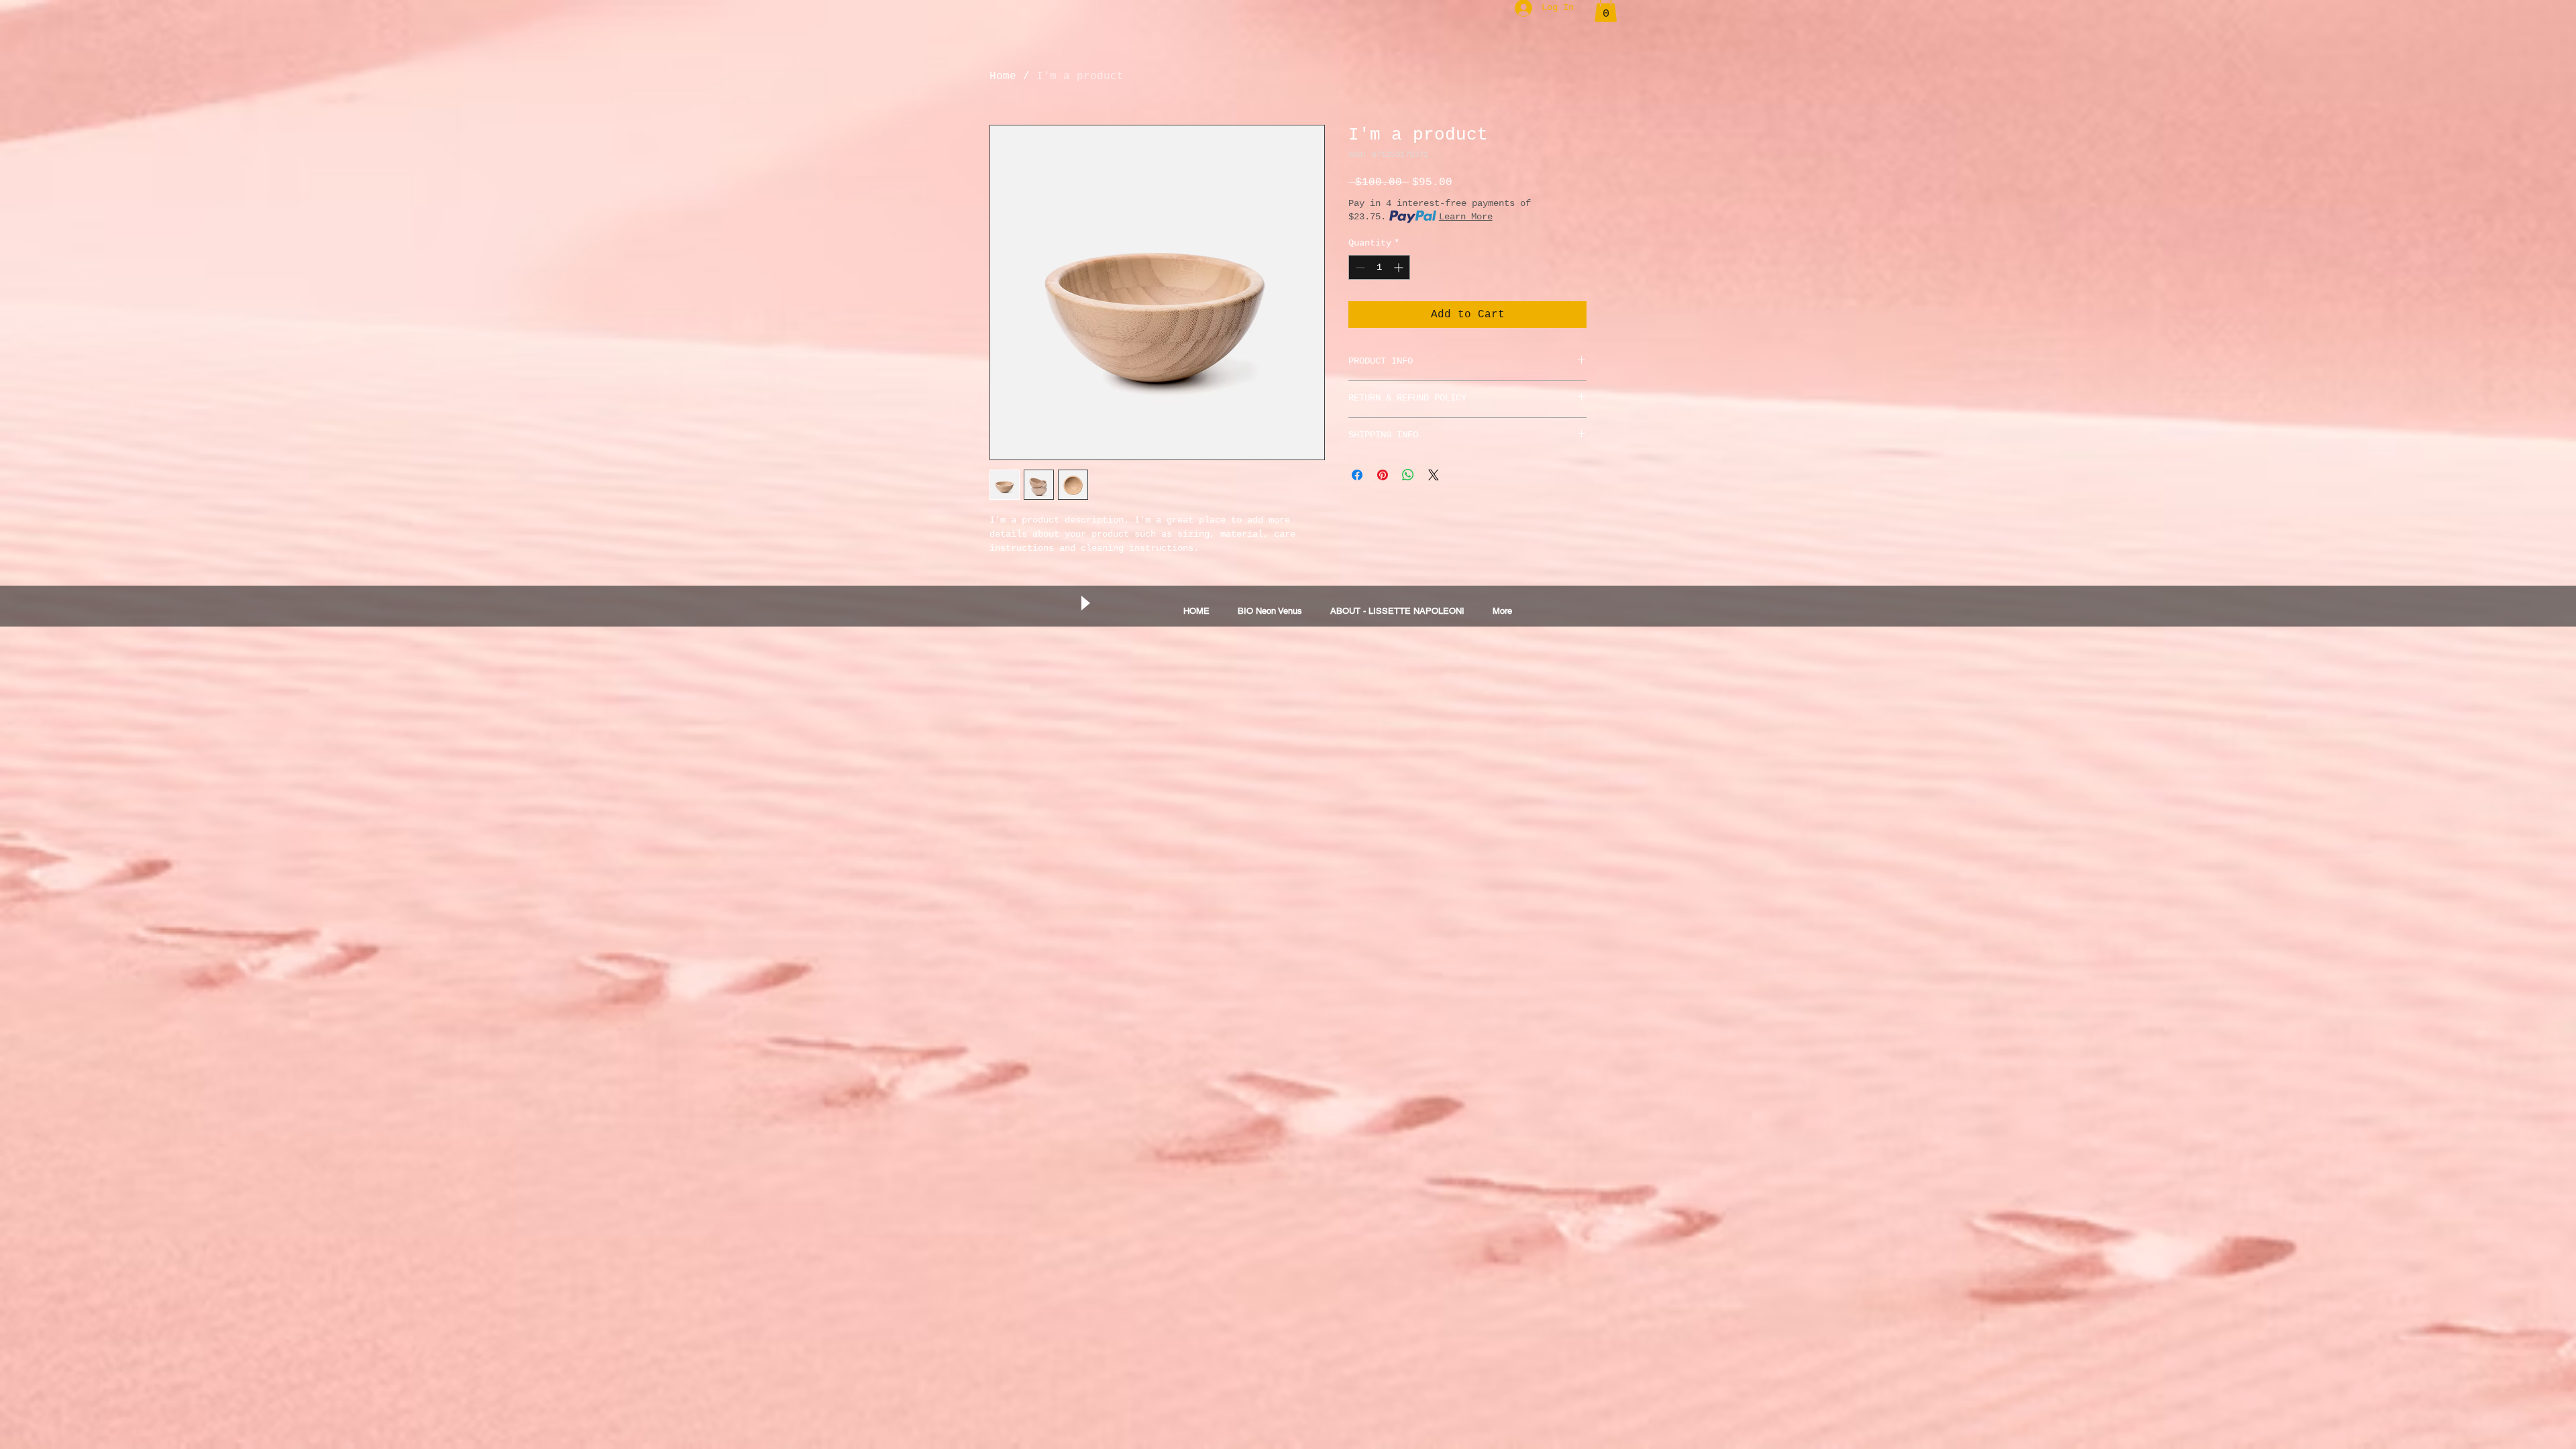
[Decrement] (1359, 267)
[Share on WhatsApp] (1408, 475)
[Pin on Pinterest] (1383, 475)
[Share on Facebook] (1357, 475)
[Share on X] (1434, 475)
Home (1003, 76)
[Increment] (1400, 267)
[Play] (1085, 603)
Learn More (1466, 217)
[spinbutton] (1379, 267)
